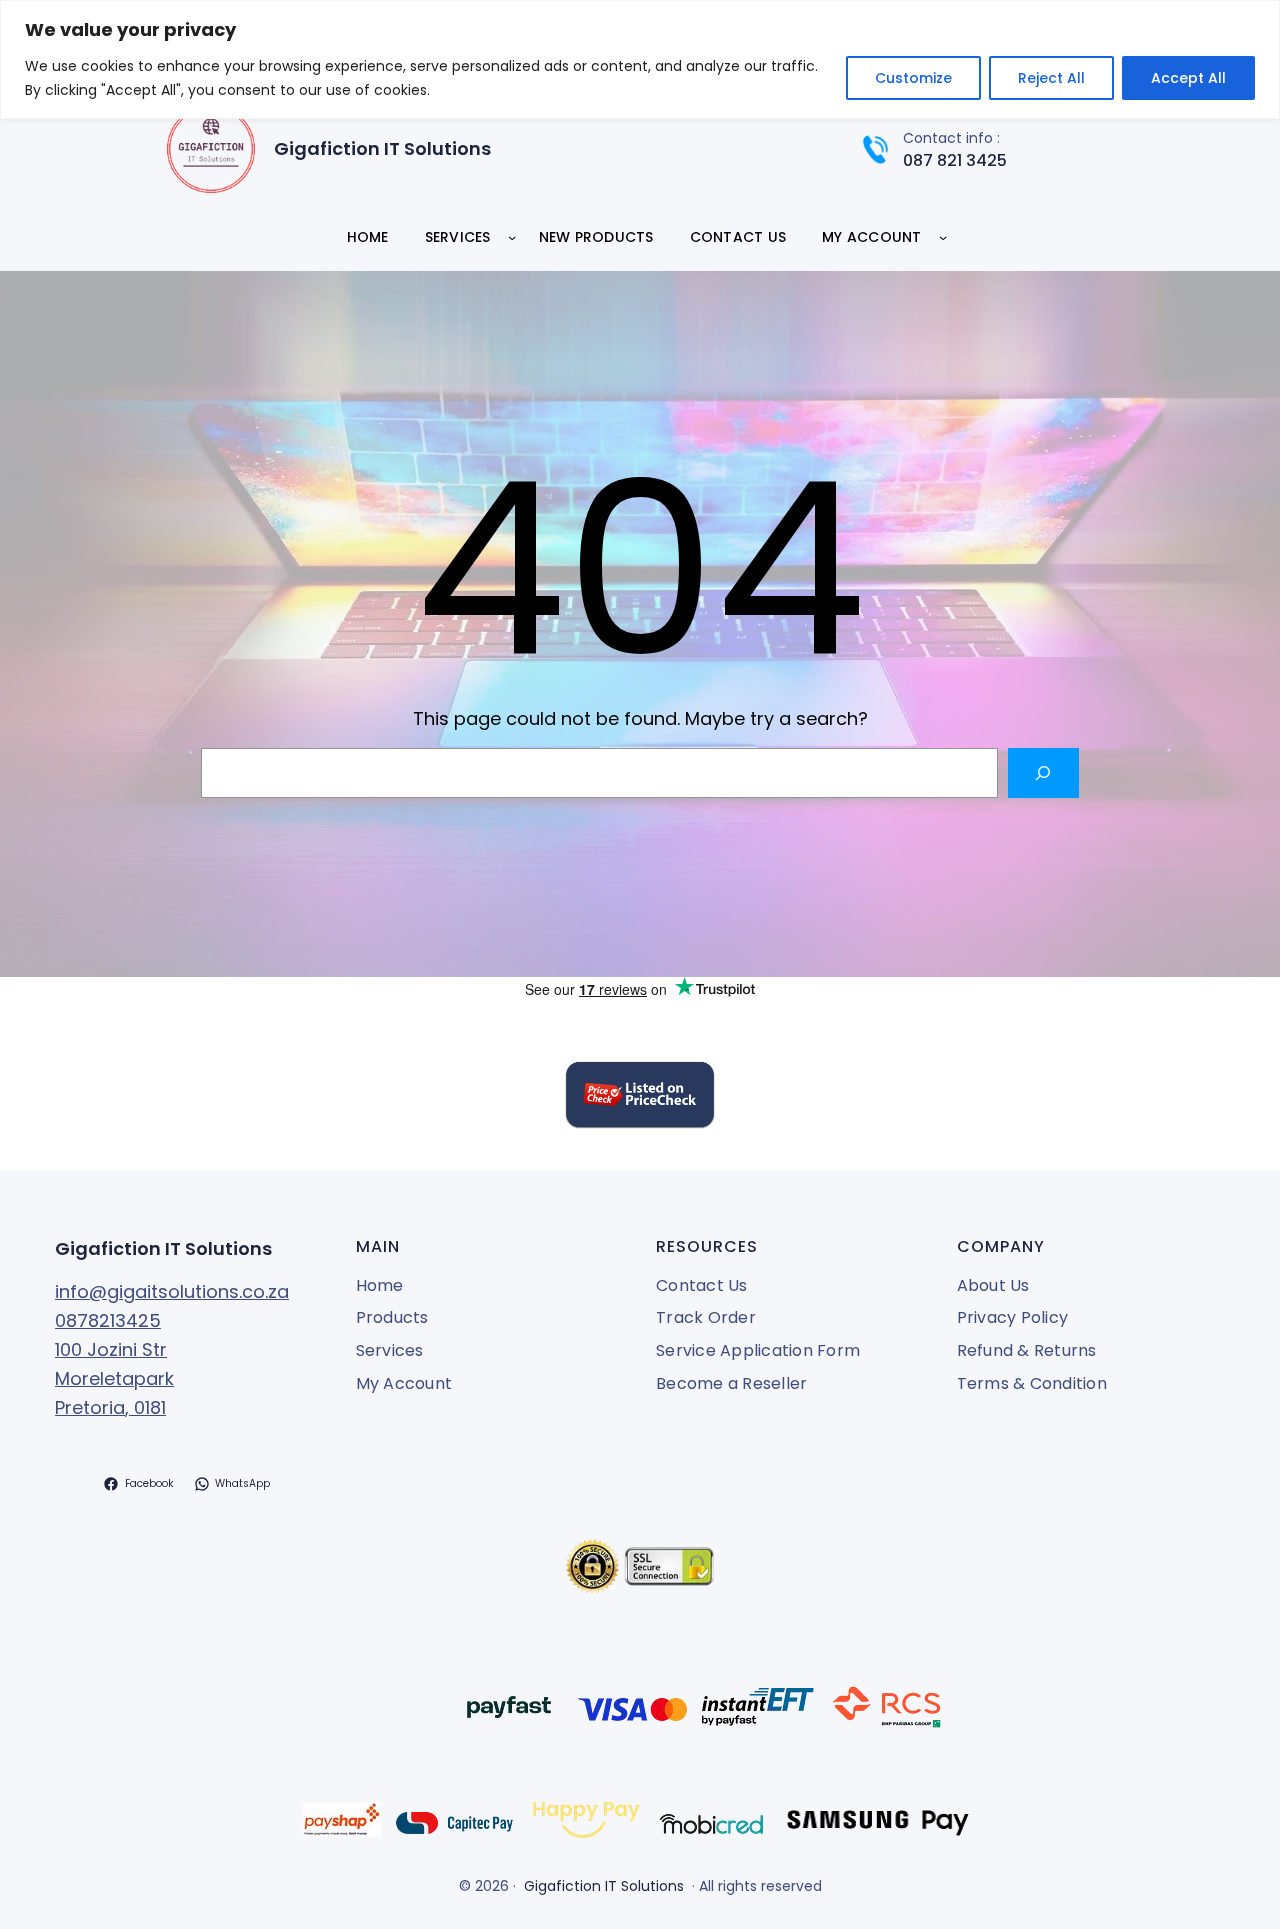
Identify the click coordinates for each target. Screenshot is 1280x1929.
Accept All (1188, 78)
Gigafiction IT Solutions (382, 148)
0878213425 (108, 1320)
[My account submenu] (943, 237)
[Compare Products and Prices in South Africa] (640, 1098)
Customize (913, 78)
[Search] (1043, 772)
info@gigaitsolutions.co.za (172, 1291)
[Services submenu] (512, 237)
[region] (640, 59)
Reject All (1051, 78)
